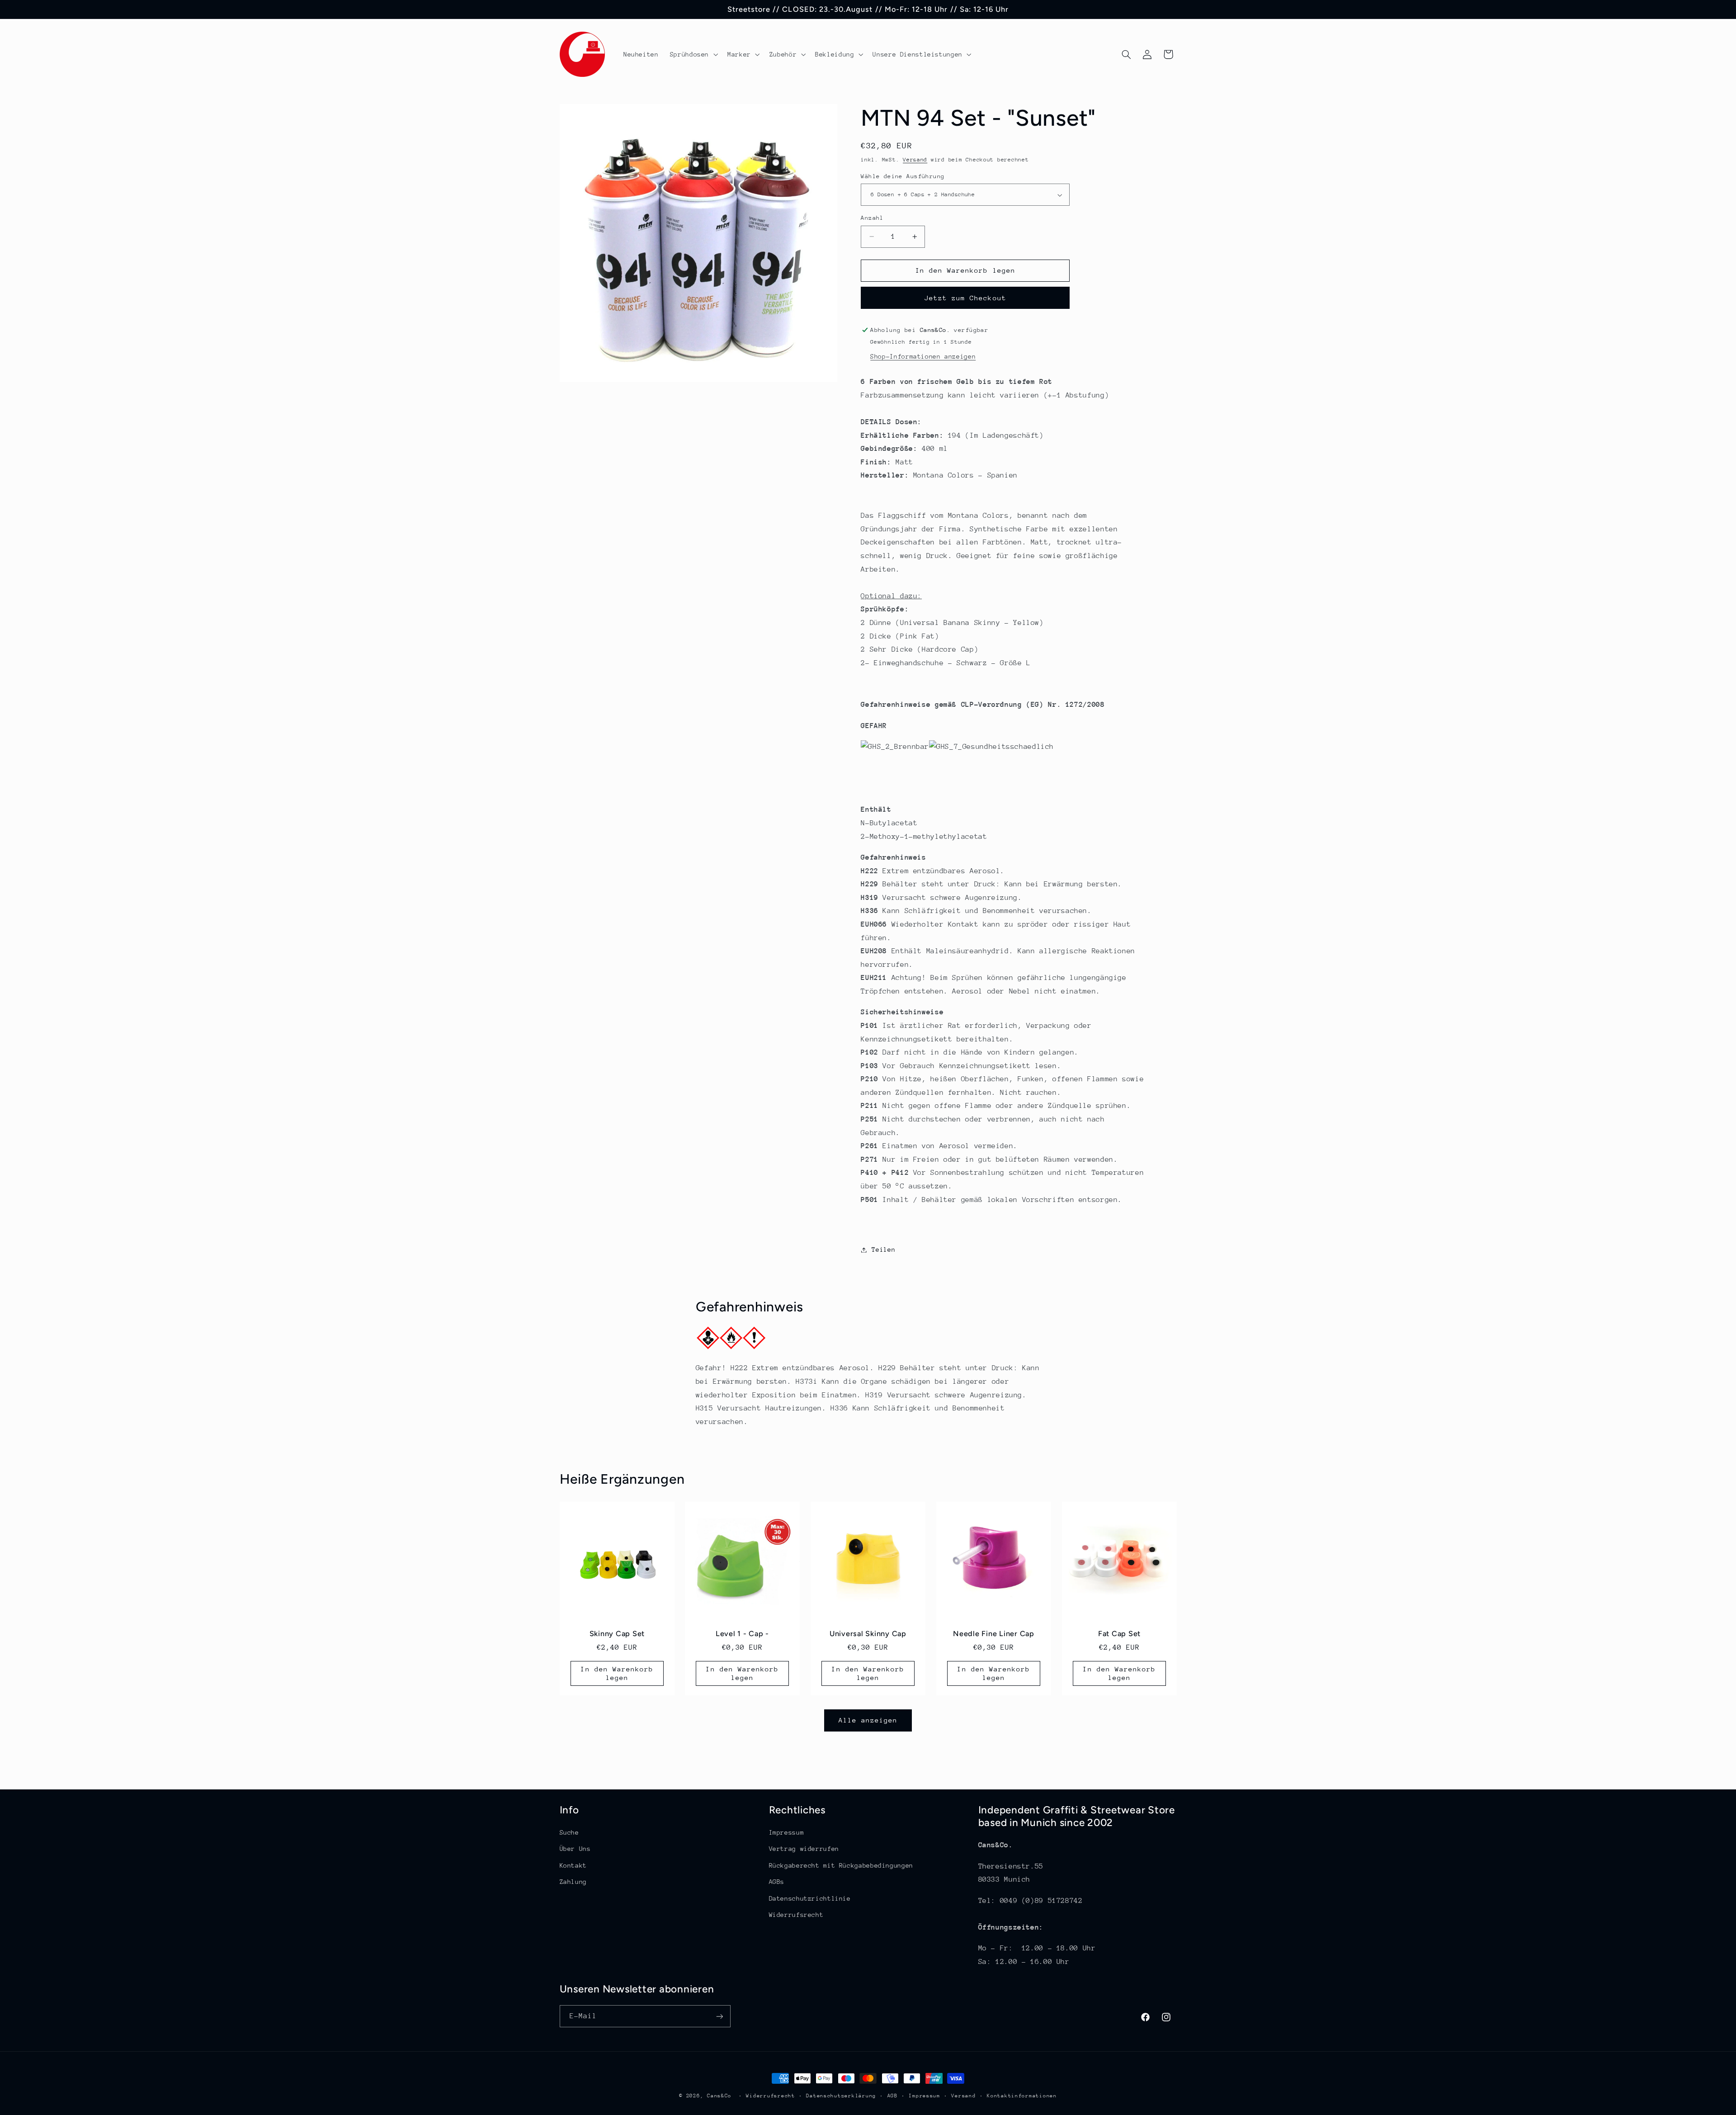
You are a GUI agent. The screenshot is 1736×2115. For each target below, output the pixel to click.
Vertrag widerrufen (804, 1849)
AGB (893, 2096)
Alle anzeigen (868, 1720)
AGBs (777, 1882)
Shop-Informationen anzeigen (923, 356)
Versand (915, 160)
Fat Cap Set (1119, 1634)
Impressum (787, 1832)
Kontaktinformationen (1022, 2096)
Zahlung (573, 1882)
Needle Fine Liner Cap (994, 1634)
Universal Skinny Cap (868, 1634)
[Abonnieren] (719, 2016)
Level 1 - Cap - (742, 1634)
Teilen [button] (883, 1249)
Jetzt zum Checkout (965, 298)
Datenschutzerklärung (841, 2096)
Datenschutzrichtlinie (810, 1898)
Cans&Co (719, 2096)
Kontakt (573, 1865)
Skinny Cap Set (617, 1634)
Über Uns (575, 1849)
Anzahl (872, 218)
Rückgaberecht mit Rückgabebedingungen (841, 1865)
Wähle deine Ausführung (903, 176)
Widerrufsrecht (796, 1915)
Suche (569, 1832)
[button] (693, 54)
